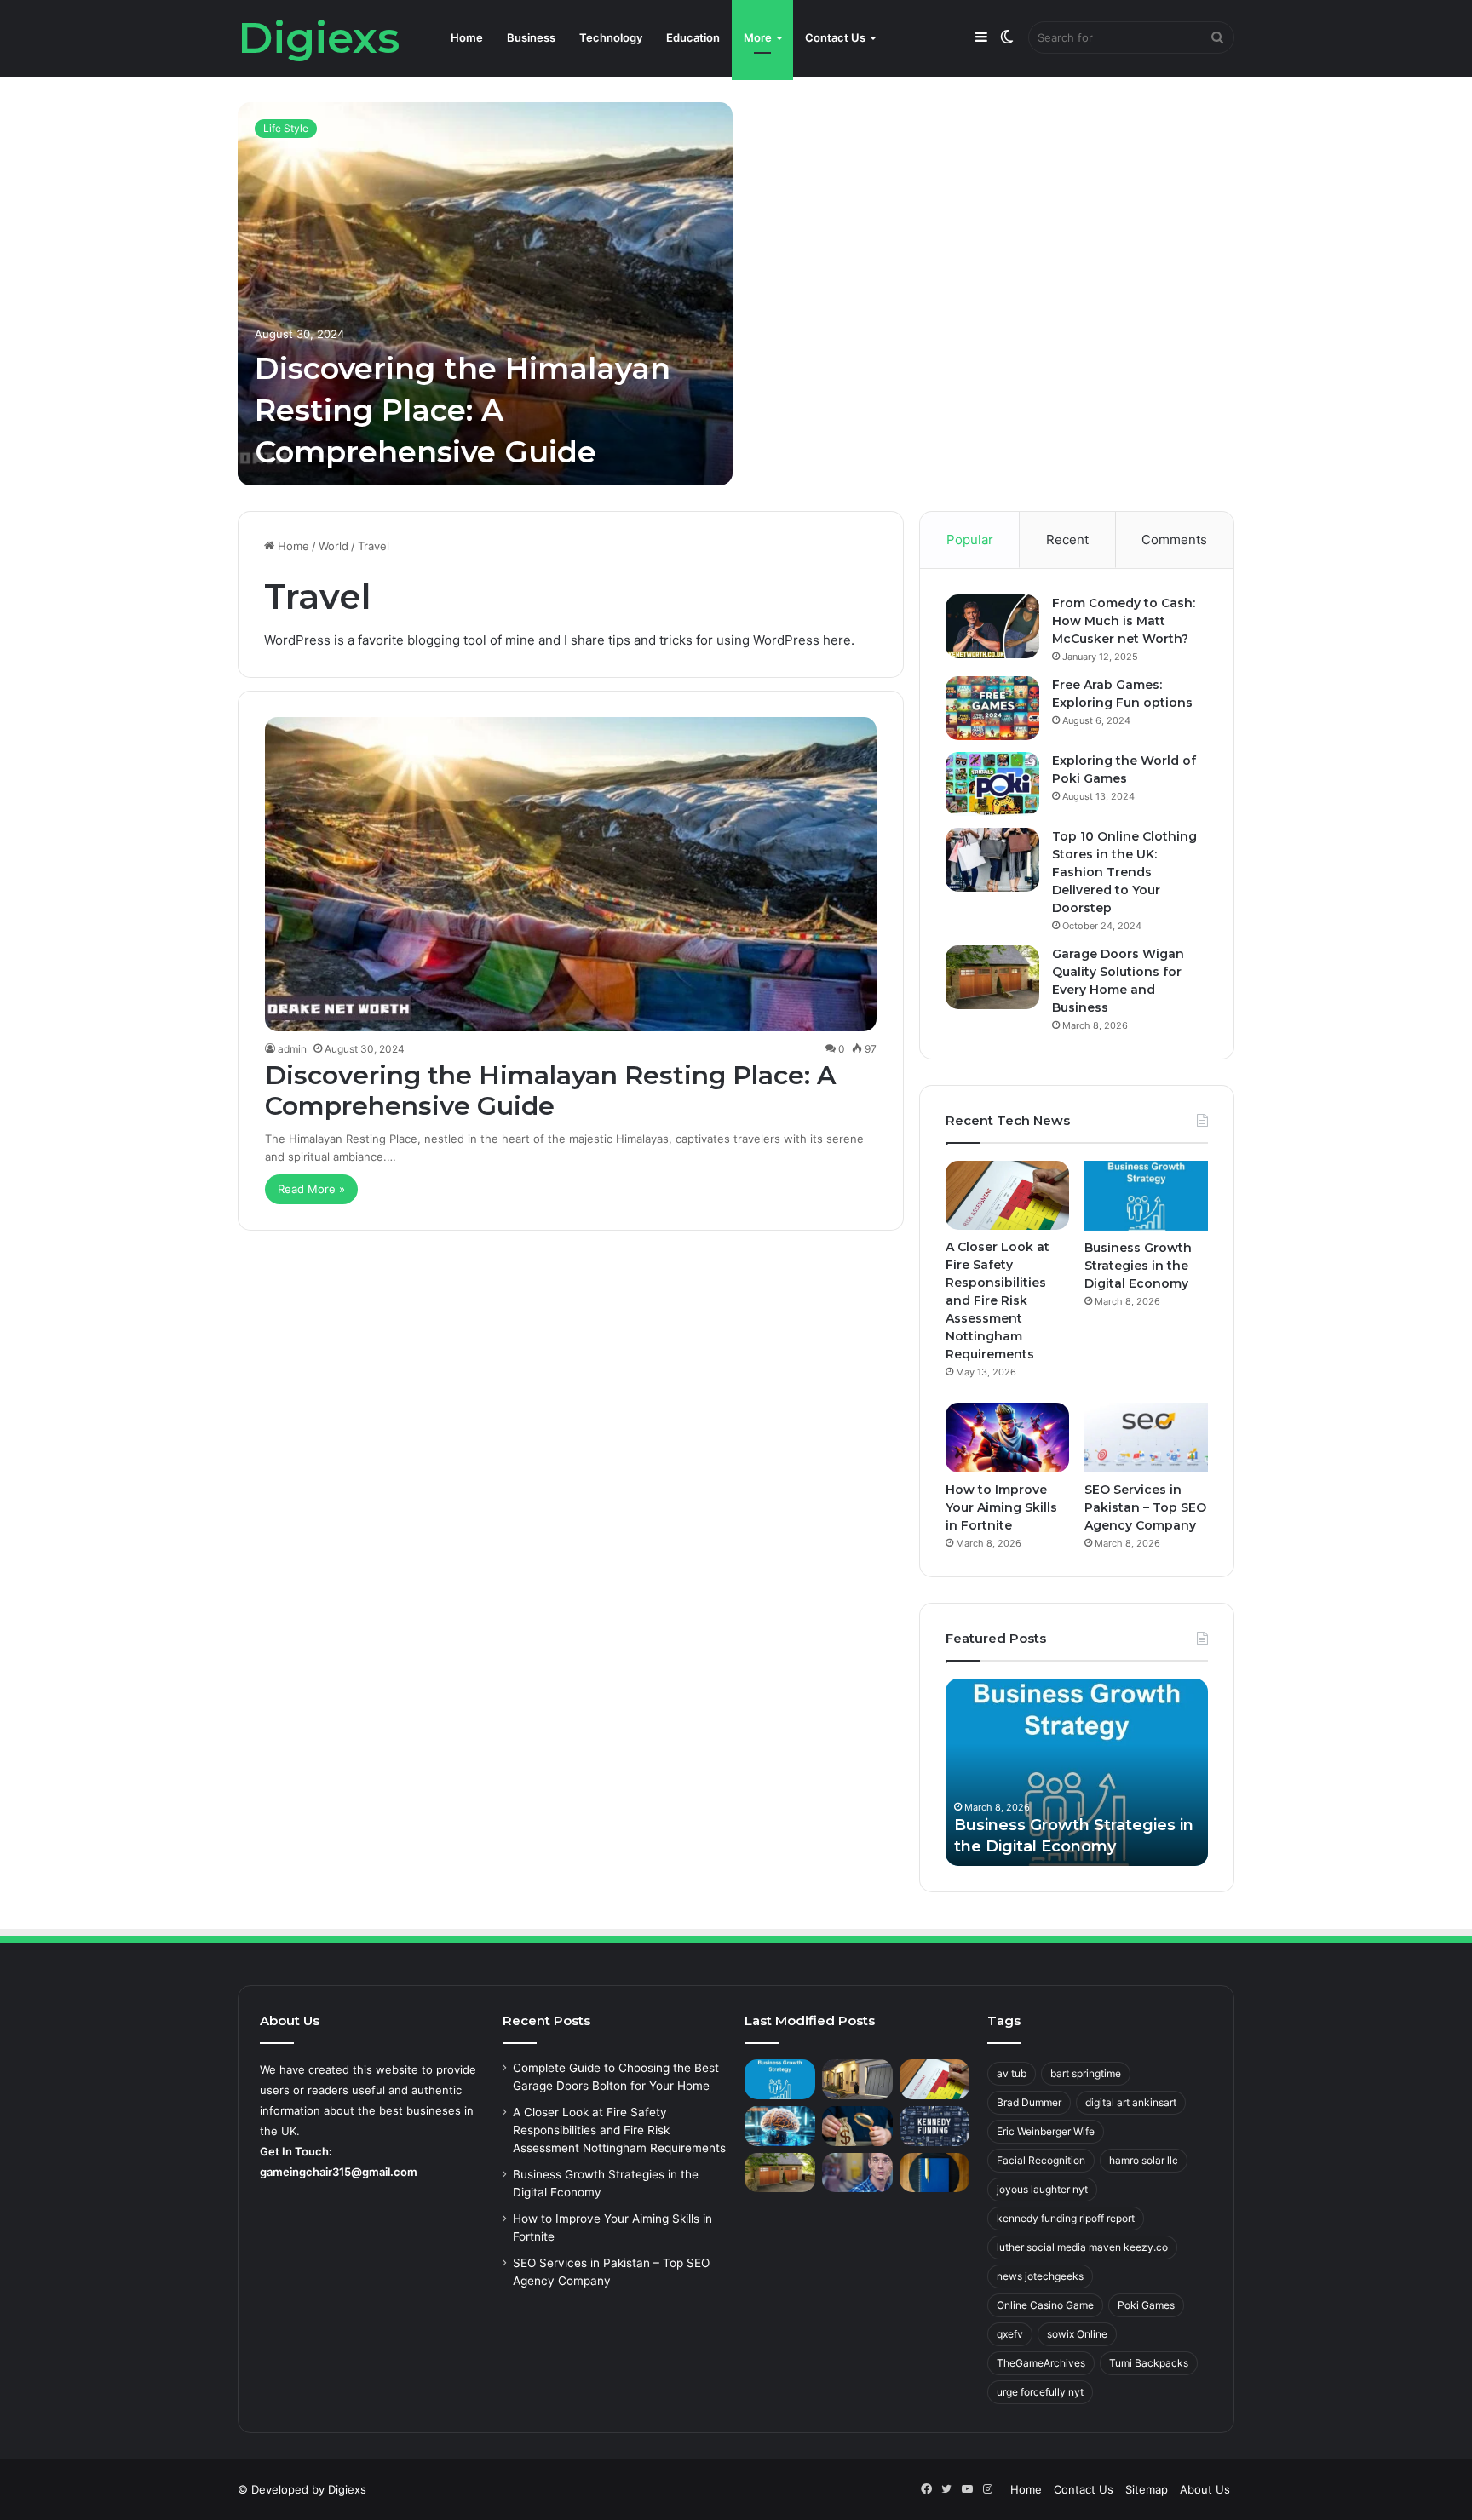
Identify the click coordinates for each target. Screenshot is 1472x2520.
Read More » (311, 1189)
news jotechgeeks (1040, 2276)
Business (531, 37)
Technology (611, 37)
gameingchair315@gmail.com (339, 2172)
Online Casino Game (1045, 2305)
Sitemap (1147, 2489)
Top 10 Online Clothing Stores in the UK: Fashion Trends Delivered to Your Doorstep (1124, 872)
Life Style (286, 128)
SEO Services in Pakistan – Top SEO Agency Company (1145, 1507)
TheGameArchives (1041, 2363)
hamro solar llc (1144, 2160)
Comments (1174, 540)
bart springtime (1086, 2073)
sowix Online (1077, 2334)
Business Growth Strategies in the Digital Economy (1138, 1266)
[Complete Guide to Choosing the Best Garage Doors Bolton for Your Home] (857, 2079)
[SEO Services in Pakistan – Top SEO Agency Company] (1146, 1438)
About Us (1205, 2489)
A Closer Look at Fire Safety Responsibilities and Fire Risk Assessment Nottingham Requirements (998, 1300)
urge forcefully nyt (1040, 2392)
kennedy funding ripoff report (1066, 2218)
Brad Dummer (1029, 2102)
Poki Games (1146, 2305)
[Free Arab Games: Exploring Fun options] (992, 708)
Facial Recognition (1041, 2160)
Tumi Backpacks (1149, 2363)
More (758, 37)
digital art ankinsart (1131, 2102)
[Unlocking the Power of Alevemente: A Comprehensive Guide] (780, 2126)
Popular (970, 540)
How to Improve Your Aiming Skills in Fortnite (1001, 1507)
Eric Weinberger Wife (1046, 2131)
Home (467, 37)
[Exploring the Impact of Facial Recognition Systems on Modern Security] (857, 2173)
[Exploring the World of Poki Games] (992, 784)
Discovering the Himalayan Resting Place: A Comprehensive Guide (463, 410)
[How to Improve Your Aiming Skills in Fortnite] (1007, 1438)
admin (292, 1049)
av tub (1012, 2073)
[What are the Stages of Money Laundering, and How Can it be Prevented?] (857, 2126)
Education (693, 37)
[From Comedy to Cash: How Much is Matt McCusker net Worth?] (992, 626)
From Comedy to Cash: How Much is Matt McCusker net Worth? (1124, 621)
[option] (736, 294)
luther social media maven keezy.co (1082, 2247)
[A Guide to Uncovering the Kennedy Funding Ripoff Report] (935, 2126)
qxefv (1010, 2334)
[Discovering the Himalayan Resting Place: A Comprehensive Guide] (485, 294)
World (333, 546)
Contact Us (835, 37)
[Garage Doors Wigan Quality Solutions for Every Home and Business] (992, 977)
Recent (1067, 540)
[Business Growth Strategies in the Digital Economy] (1146, 1196)
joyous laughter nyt (1042, 2189)
